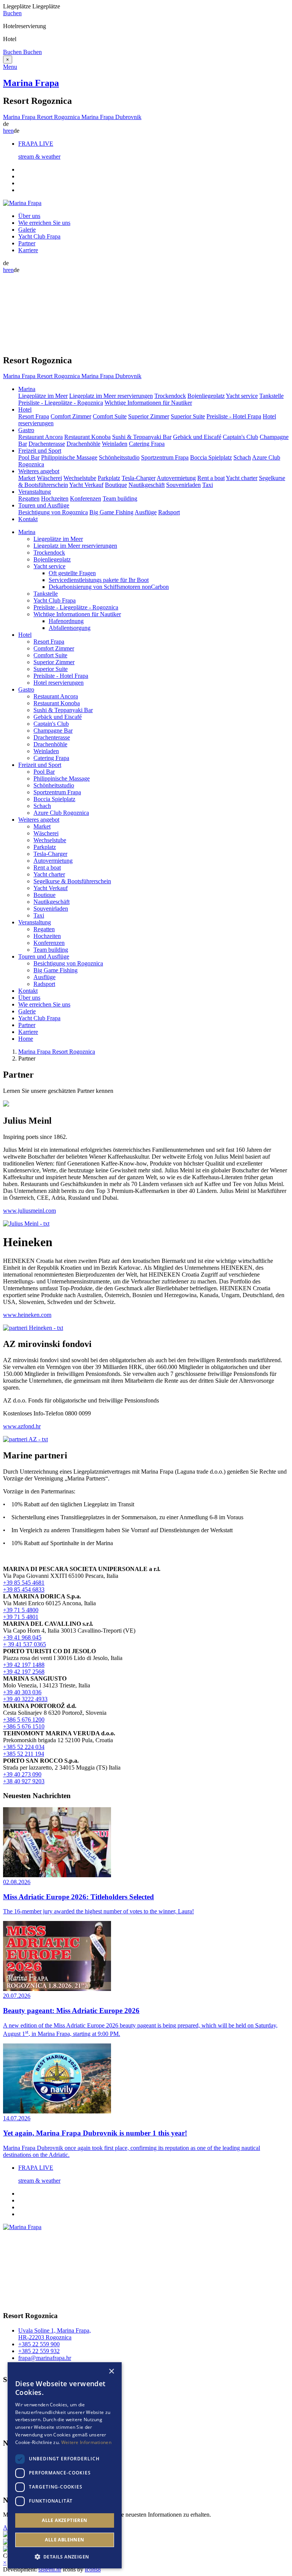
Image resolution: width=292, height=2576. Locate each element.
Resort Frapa (34, 416)
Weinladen (115, 444)
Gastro (26, 689)
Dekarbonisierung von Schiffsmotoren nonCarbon (109, 587)
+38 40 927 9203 (24, 1781)
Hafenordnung (66, 621)
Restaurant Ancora (40, 437)
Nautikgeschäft (147, 485)
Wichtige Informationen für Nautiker (148, 403)
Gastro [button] (26, 430)
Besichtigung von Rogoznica (53, 512)
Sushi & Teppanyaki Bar (142, 437)
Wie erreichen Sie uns (44, 223)
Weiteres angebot (39, 820)
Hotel (25, 635)
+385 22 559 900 (39, 2344)
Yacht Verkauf (86, 485)
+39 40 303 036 (22, 1692)
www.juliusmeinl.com (29, 1211)
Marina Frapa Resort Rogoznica (57, 1052)
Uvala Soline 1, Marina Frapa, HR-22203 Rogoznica (55, 2334)
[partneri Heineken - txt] (33, 1328)
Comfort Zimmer (71, 416)
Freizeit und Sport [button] (40, 451)
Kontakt (28, 519)
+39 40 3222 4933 (25, 1699)
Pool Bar (29, 457)
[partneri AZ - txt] (25, 1439)
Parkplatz (109, 478)
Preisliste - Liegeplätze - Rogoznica (61, 403)
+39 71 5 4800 (21, 1610)
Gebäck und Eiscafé (197, 437)
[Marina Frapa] (22, 203)
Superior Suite (188, 416)
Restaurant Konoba (87, 437)
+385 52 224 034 (24, 1747)
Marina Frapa (31, 83)
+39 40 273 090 (22, 1774)
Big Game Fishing (111, 512)
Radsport (169, 512)
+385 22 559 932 (39, 2351)
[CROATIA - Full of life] (6, 2535)
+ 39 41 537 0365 (25, 1644)
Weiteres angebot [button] (39, 471)
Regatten (29, 499)
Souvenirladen (183, 485)
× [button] (111, 2372)
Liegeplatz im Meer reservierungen (111, 396)
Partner (27, 243)
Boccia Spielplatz (211, 457)
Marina (27, 532)
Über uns (29, 216)
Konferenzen (86, 499)
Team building (120, 499)
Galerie (27, 230)
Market (27, 478)
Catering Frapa (147, 444)
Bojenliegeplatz (206, 396)
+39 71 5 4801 (21, 1617)
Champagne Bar (53, 731)
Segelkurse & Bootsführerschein (72, 881)
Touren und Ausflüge (44, 956)
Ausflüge (146, 512)
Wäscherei (49, 478)
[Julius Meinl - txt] (26, 1224)
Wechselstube (80, 478)
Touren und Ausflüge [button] (44, 505)
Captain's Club (240, 437)
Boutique (116, 485)
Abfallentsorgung (70, 628)
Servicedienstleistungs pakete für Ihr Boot (99, 580)
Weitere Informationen (86, 2442)
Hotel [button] (25, 409)
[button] (65, 2556)
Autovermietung (176, 478)
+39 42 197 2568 (24, 1672)
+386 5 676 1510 (24, 1726)
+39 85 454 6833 (24, 1589)
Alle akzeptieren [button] (64, 2520)
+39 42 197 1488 (24, 1665)
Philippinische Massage (69, 457)
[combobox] (101, 2372)
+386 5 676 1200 (24, 1720)
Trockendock (170, 396)
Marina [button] (27, 389)
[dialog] (65, 2465)
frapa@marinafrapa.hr (45, 2358)
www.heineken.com (27, 1315)
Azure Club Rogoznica (61, 813)
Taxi (208, 485)
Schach (242, 457)
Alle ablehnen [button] (64, 2540)
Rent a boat (211, 478)
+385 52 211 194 (24, 1754)
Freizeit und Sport (40, 765)
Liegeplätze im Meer (43, 396)
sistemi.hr (50, 2569)
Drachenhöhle (83, 444)
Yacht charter (242, 478)
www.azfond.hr (22, 1426)
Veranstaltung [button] (35, 492)
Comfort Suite (110, 416)
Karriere (28, 250)
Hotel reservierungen (59, 683)
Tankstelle (271, 396)
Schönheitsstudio (119, 457)
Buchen (12, 13)
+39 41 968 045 (22, 1637)
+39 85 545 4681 (24, 1583)
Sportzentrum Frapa (165, 457)
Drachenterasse (47, 444)
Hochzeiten (55, 499)
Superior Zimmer (149, 416)
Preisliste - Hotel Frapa (234, 416)
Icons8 (93, 2569)
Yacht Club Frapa (39, 236)
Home (26, 1039)
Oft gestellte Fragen (72, 573)
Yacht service (242, 396)
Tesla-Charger (139, 478)
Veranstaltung (35, 922)
